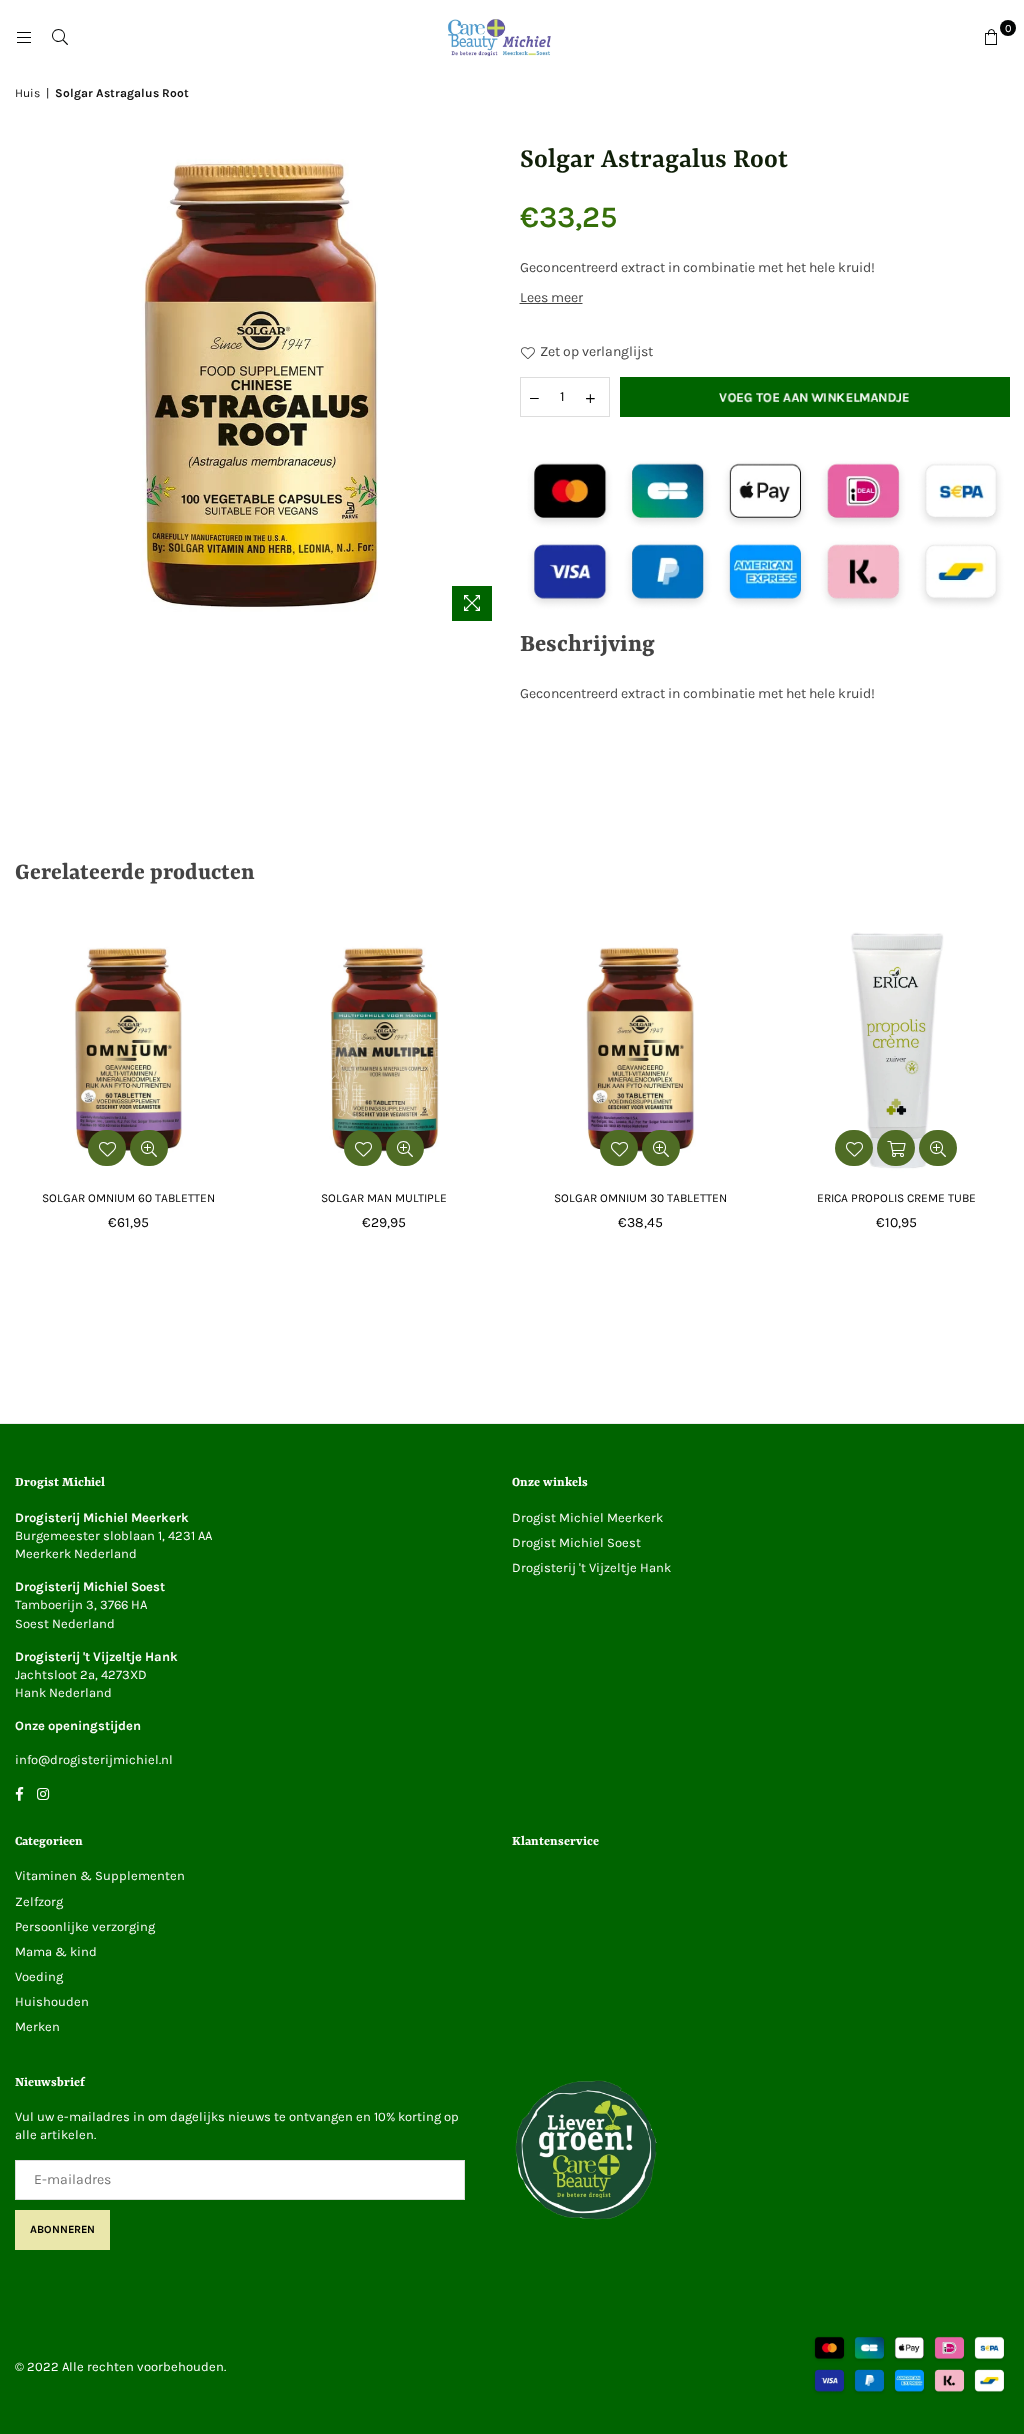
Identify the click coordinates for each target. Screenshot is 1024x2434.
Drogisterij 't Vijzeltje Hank (591, 1567)
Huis (27, 93)
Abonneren (62, 2229)
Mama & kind (56, 1951)
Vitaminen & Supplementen (100, 1875)
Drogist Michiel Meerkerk (587, 1517)
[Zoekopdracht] (60, 38)
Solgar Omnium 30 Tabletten (640, 1198)
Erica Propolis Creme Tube (896, 1198)
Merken (37, 2026)
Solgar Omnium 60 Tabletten (128, 1198)
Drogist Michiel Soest (576, 1542)
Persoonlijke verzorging (85, 1926)
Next (1006, 1094)
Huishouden (52, 2001)
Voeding (39, 1976)
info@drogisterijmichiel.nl (94, 1759)
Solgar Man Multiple (384, 1198)
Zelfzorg (39, 1901)
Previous (17, 1094)
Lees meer (551, 297)
